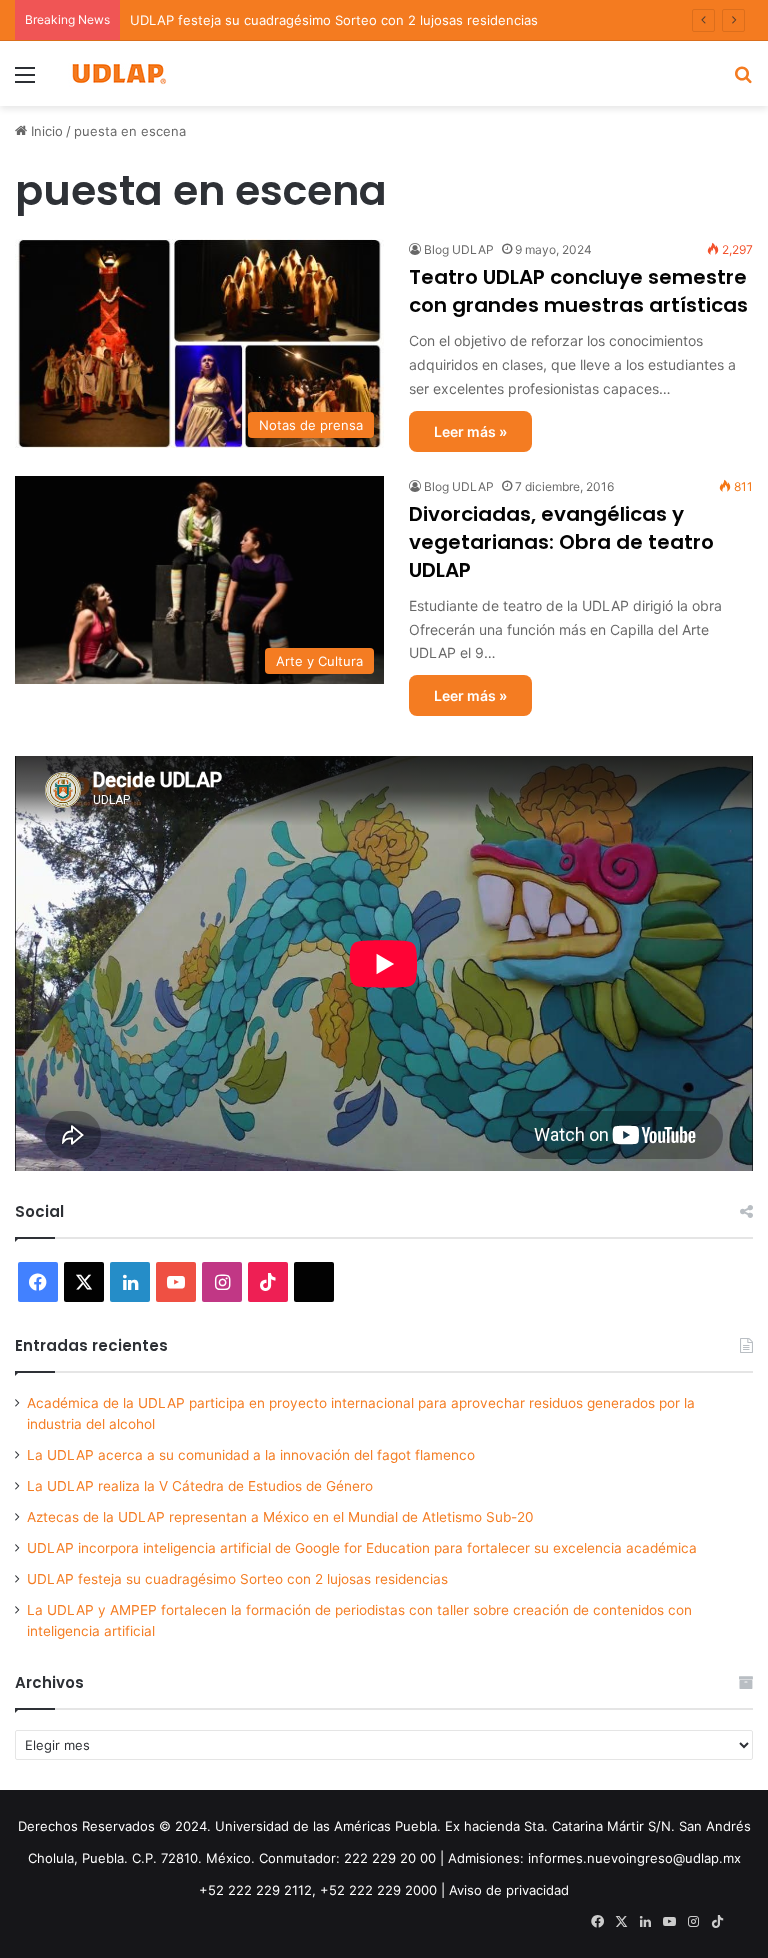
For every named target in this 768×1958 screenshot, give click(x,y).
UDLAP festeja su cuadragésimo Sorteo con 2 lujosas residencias (334, 20)
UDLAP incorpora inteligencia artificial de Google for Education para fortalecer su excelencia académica (362, 1548)
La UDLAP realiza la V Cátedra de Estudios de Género (200, 1486)
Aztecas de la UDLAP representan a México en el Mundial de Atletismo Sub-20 (280, 1517)
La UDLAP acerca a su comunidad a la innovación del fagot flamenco (251, 1455)
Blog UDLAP (459, 249)
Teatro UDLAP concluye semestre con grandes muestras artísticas (578, 291)
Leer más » (470, 431)
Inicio (45, 131)
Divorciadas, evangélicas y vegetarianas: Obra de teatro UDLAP (561, 542)
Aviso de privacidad (509, 1890)
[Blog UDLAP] (118, 73)
